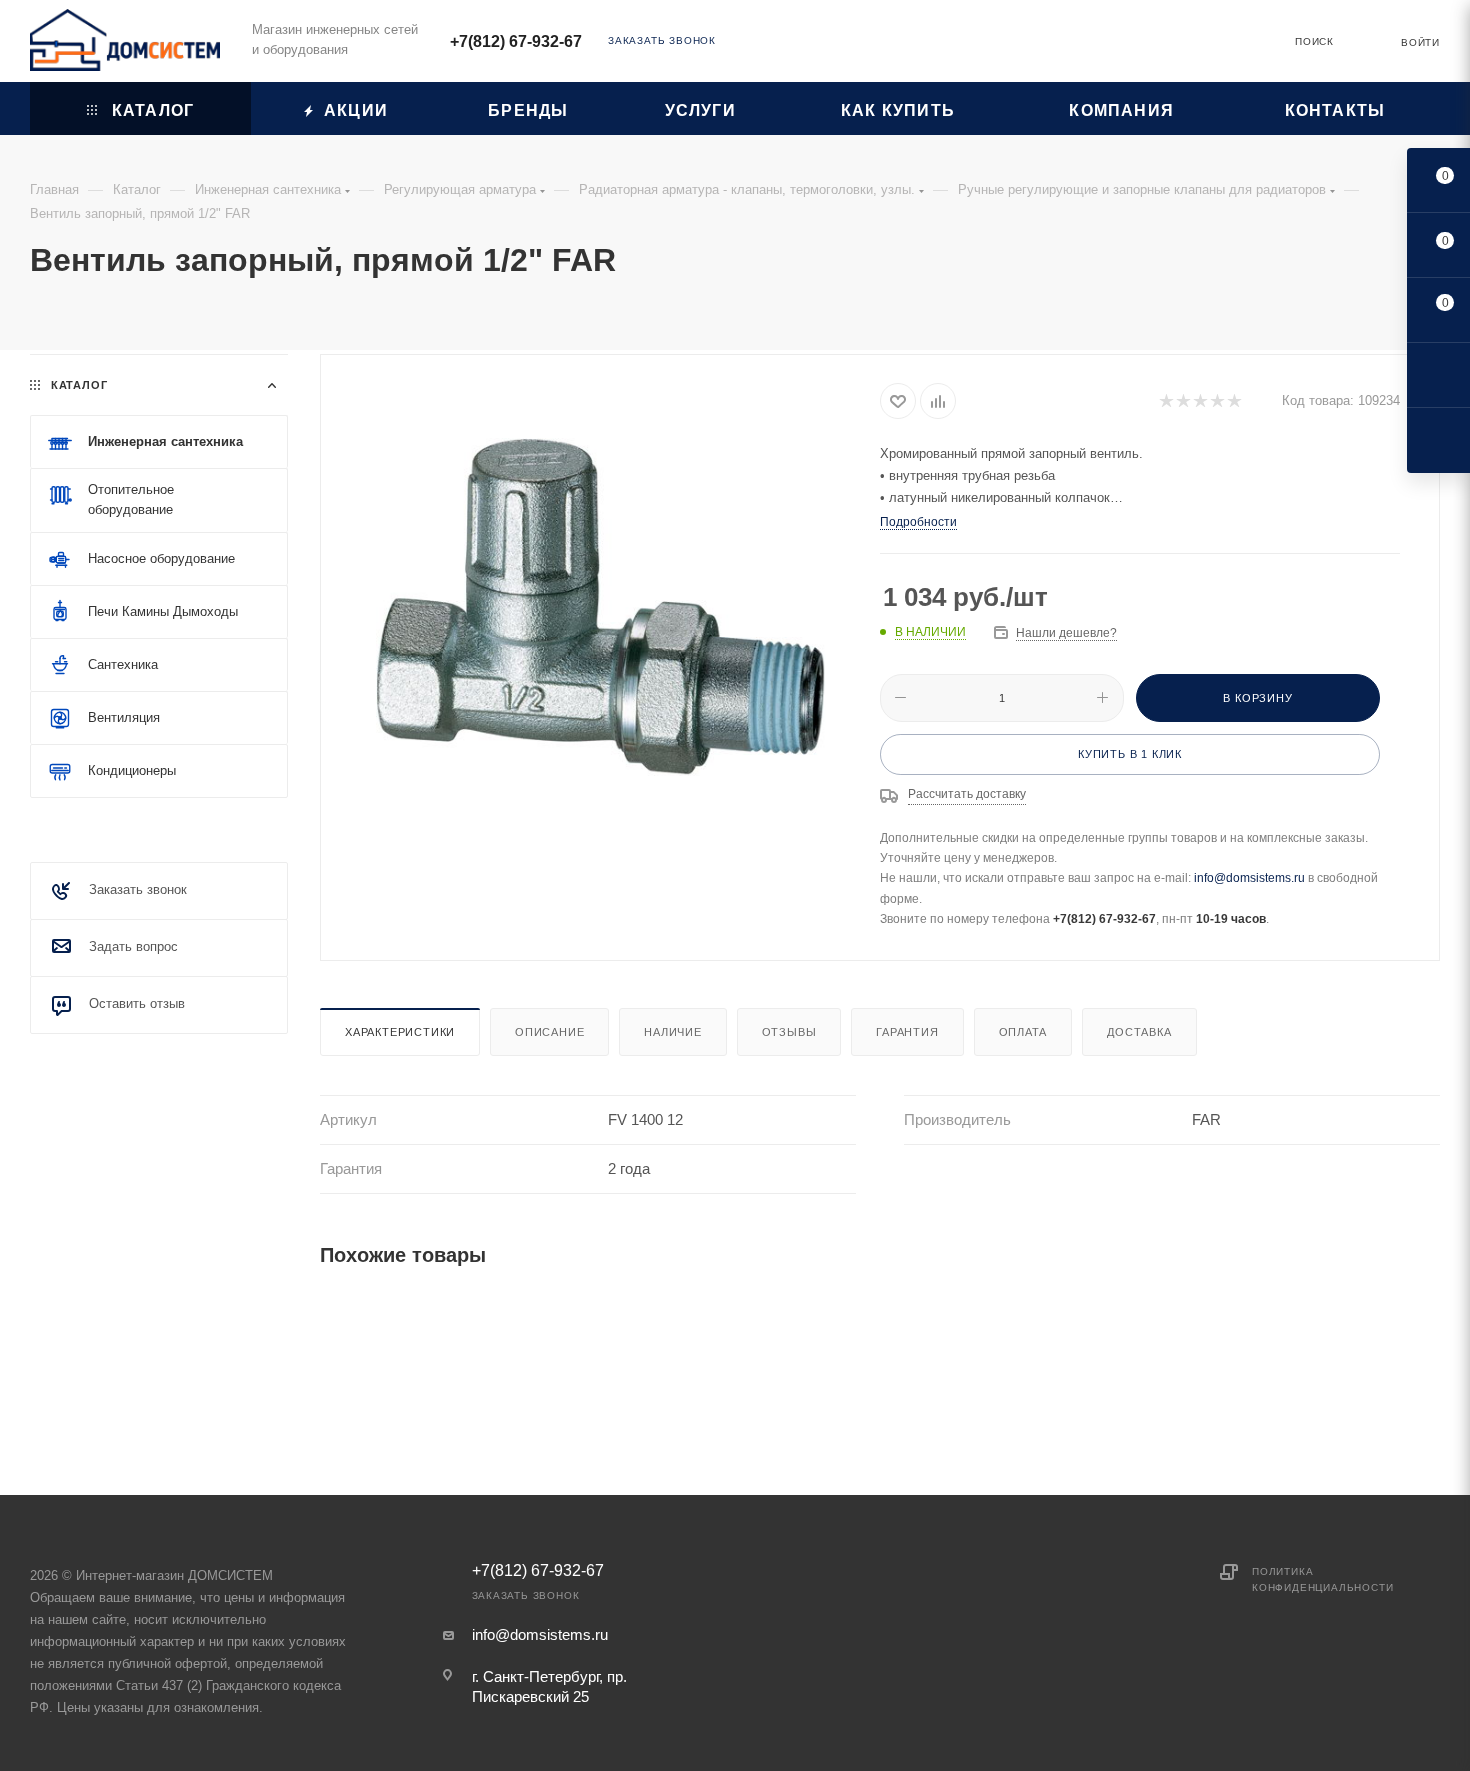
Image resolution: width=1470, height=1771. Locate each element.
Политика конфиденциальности (1322, 1579)
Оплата (1023, 1032)
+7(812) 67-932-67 (516, 41)
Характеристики (400, 1032)
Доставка (1139, 1032)
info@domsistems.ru (1249, 878)
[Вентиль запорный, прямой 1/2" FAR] (601, 607)
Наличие (673, 1032)
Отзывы (789, 1032)
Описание (549, 1032)
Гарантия (907, 1032)
